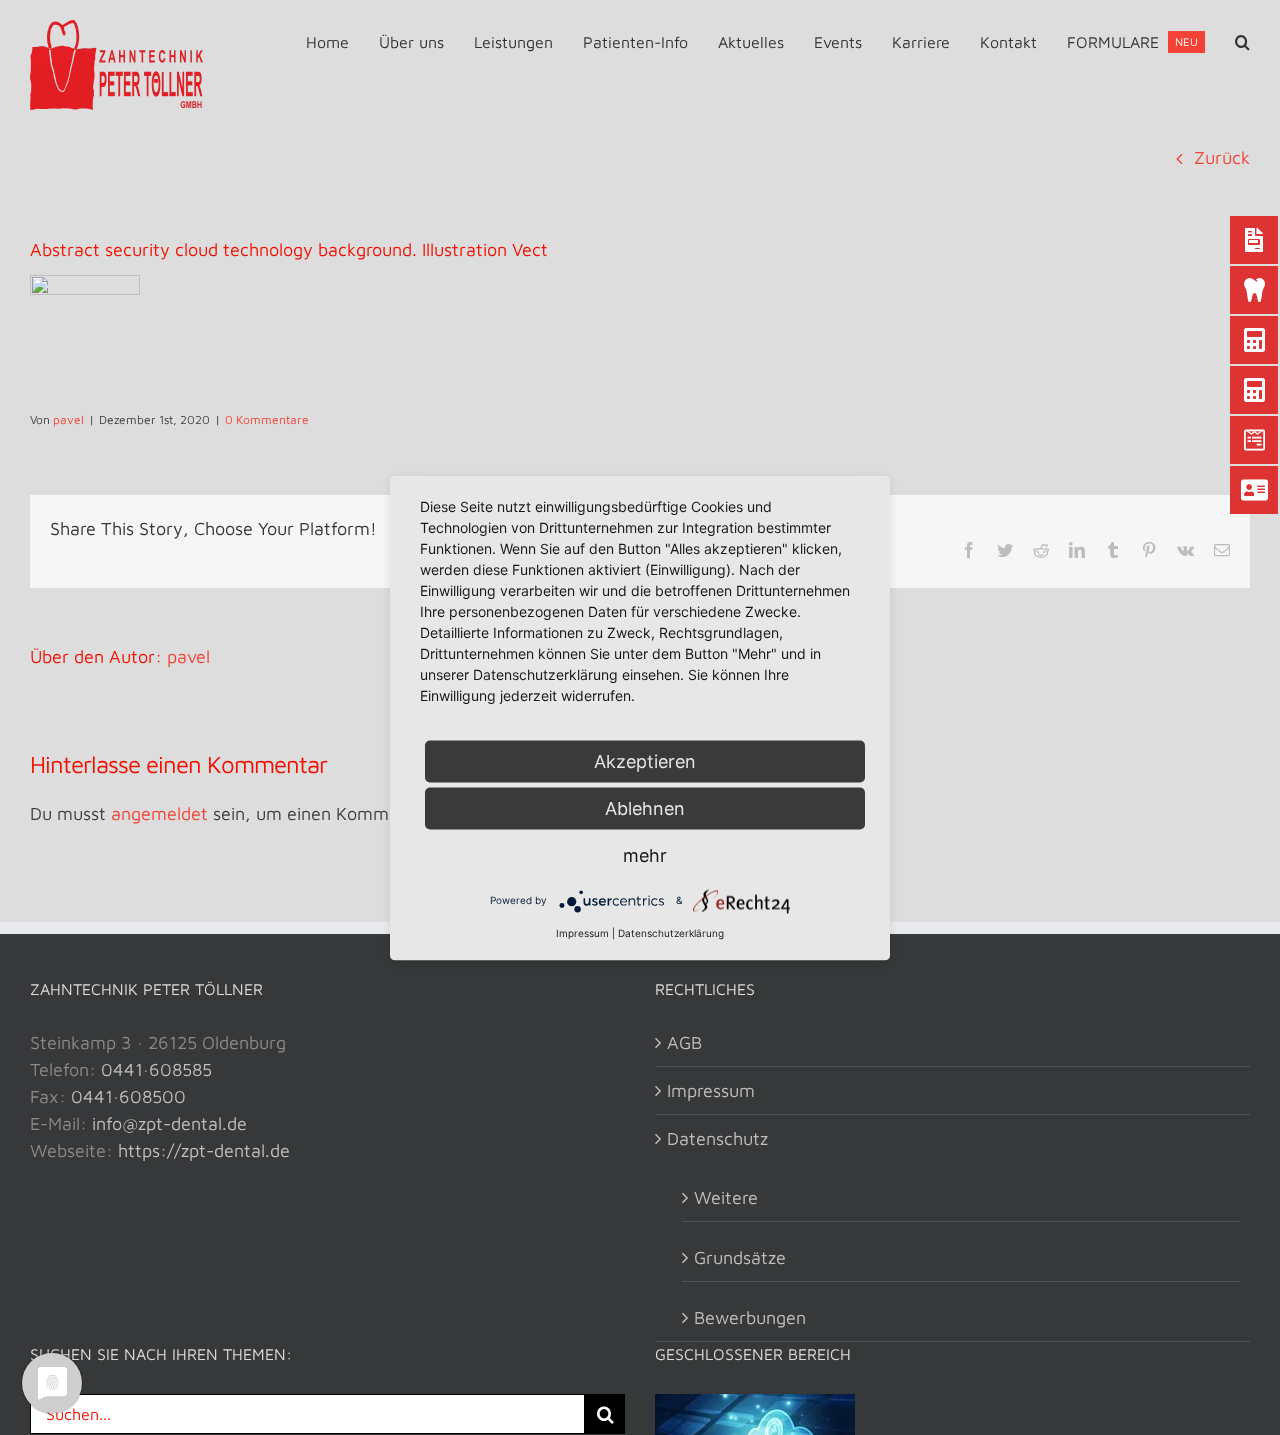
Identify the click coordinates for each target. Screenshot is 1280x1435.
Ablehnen (645, 807)
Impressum (711, 1090)
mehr (645, 854)
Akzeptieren (645, 760)
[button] (1242, 42)
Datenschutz (717, 1138)
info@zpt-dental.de (169, 1123)
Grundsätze (740, 1257)
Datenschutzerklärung (671, 932)
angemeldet (159, 813)
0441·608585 (156, 1069)
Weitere (726, 1197)
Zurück (1222, 157)
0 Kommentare (267, 419)
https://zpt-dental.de (204, 1150)
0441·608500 (128, 1096)
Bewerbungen (750, 1317)
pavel (68, 419)
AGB (684, 1042)
